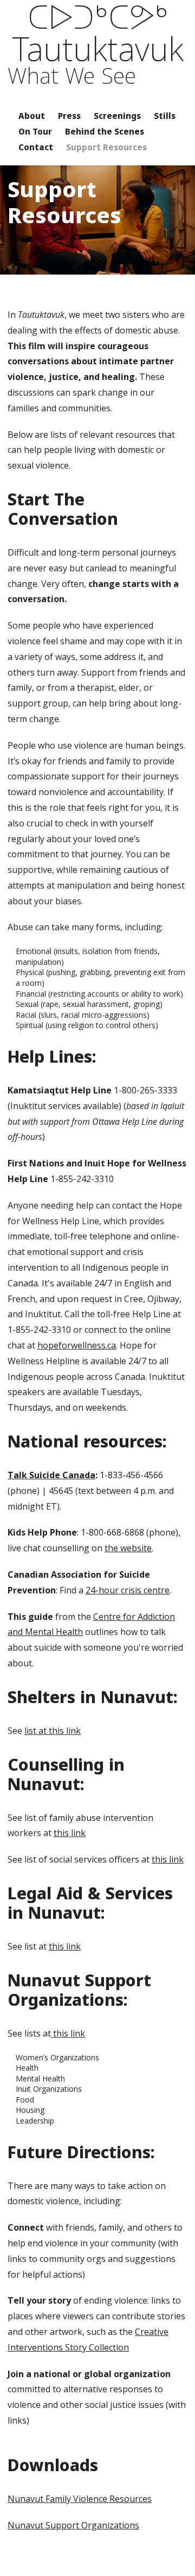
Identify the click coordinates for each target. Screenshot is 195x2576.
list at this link (53, 1731)
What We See (72, 76)
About (32, 116)
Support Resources (106, 147)
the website (128, 1548)
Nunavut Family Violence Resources (80, 2499)
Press (69, 116)
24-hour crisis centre (128, 1590)
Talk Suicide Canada (51, 1475)
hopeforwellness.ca (77, 1345)
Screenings (117, 116)
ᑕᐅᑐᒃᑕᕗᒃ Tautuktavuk (98, 32)
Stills (165, 116)
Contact (36, 147)
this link (70, 1833)
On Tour (35, 131)
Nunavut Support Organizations (73, 2525)
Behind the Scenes (105, 131)
